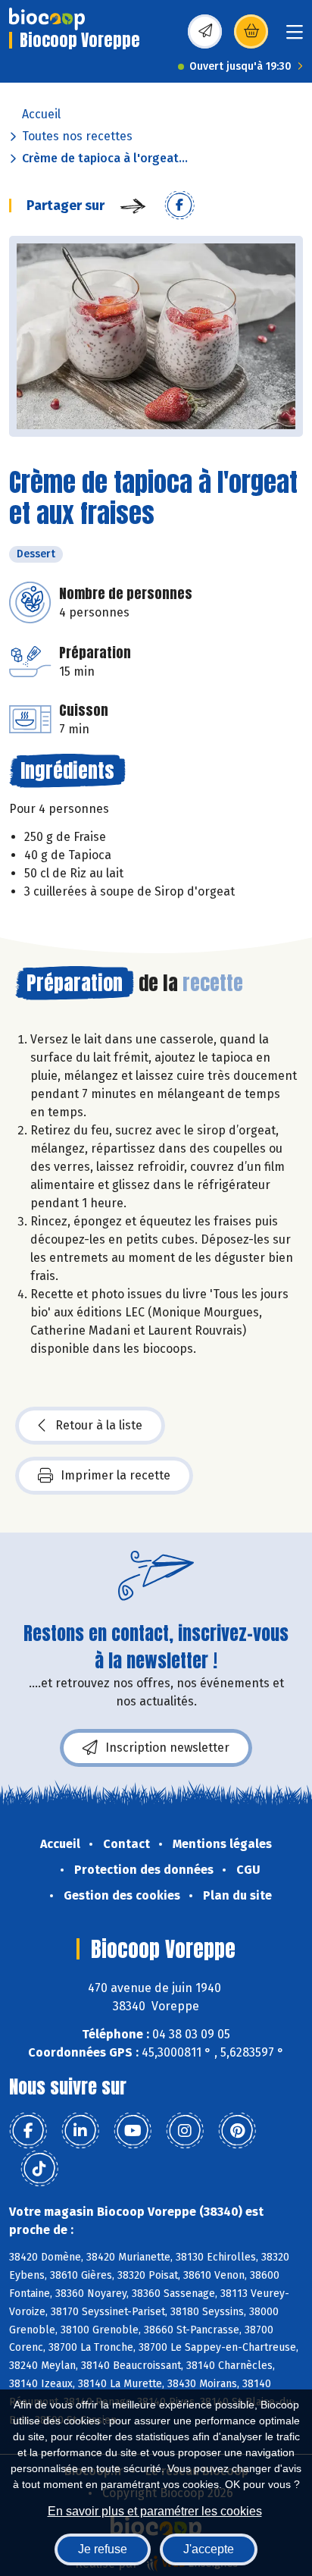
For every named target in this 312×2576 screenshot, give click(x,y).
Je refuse (103, 2549)
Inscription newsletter (167, 1748)
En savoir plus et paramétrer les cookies (155, 2511)
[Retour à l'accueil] (47, 19)
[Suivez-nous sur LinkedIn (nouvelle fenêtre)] (80, 2131)
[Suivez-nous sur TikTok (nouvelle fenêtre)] (39, 2169)
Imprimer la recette (115, 1475)
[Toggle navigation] (295, 37)
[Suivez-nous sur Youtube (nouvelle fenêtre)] (133, 2131)
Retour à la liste (99, 1425)
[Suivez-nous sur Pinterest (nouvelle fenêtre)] (237, 2131)
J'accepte (209, 2549)
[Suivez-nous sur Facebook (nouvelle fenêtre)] (28, 2131)
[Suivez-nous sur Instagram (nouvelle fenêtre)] (185, 2131)
